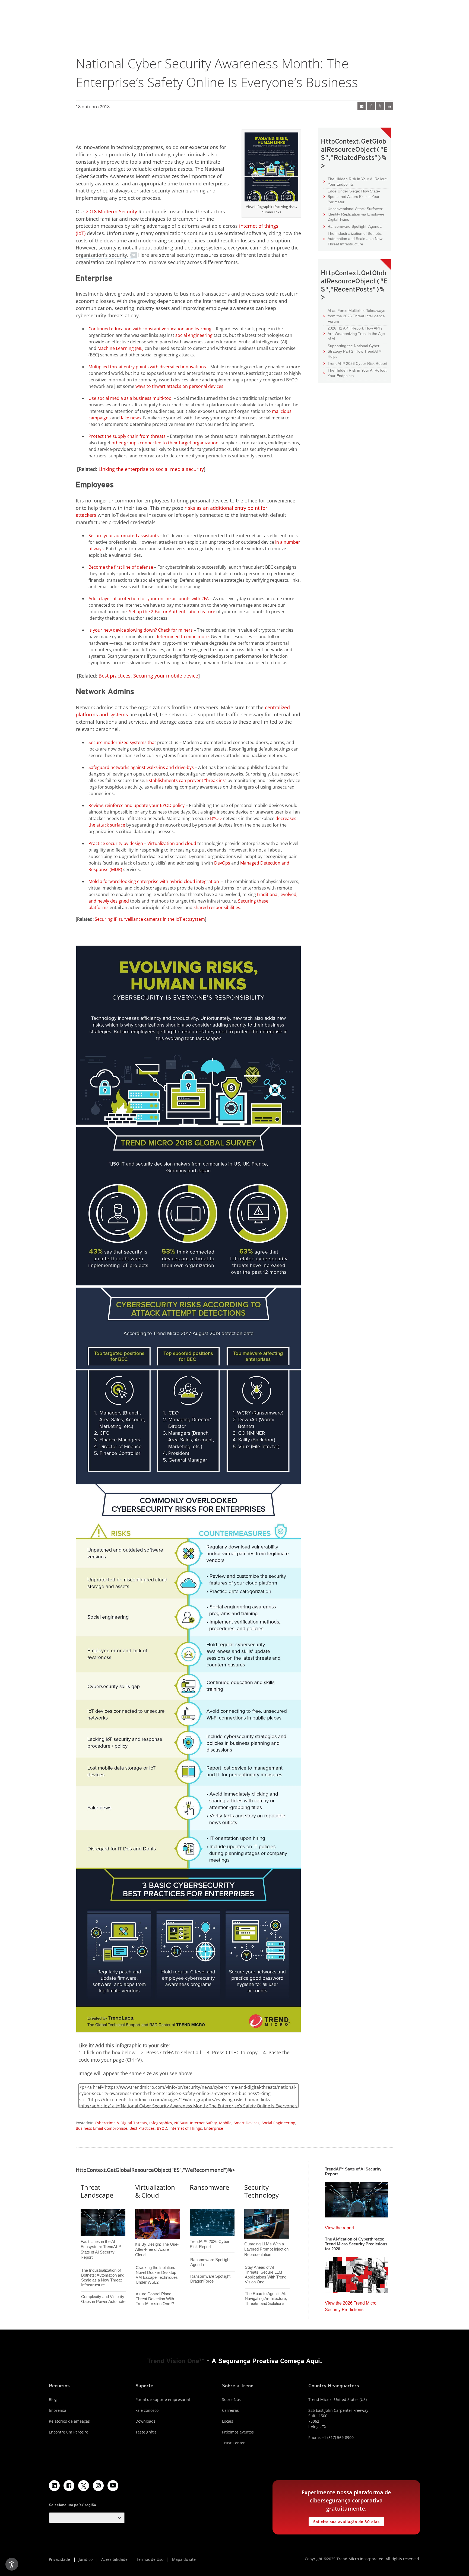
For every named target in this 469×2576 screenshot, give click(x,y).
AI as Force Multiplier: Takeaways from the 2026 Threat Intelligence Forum (354, 316)
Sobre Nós (231, 2399)
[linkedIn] (389, 106)
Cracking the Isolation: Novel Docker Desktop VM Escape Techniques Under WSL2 (157, 2275)
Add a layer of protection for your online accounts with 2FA (149, 599)
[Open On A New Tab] (271, 168)
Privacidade (59, 2559)
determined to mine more (182, 637)
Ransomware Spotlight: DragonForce (211, 2279)
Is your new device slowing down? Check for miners (141, 630)
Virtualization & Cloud (155, 2191)
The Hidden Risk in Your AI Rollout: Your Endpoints (356, 181)
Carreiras (230, 2410)
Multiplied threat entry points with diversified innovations (147, 367)
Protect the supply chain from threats (127, 436)
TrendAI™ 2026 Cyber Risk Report (357, 363)
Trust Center (233, 2443)
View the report (339, 2227)
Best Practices (142, 2128)
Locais (228, 2421)
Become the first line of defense (121, 567)
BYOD (216, 818)
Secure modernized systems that (122, 742)
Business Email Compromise (102, 2128)
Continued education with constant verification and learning (150, 329)
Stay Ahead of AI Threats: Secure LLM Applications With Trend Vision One (266, 2275)
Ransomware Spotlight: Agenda (353, 226)
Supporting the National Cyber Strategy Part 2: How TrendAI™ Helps (353, 351)
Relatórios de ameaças (69, 2421)
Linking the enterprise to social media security (151, 469)
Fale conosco (147, 2410)
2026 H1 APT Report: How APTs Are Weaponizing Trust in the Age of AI (354, 333)
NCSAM (181, 2123)
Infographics (161, 2123)
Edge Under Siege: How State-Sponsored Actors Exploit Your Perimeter (352, 196)
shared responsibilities (217, 907)
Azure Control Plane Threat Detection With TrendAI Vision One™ (155, 2299)
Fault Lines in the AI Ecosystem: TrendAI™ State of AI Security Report (101, 2240)
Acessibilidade (114, 2559)
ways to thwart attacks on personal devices (179, 386)
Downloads (145, 2421)
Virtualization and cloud (172, 843)
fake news (131, 418)
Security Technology (262, 2191)
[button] (87, 2518)
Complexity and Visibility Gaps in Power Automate (103, 2299)
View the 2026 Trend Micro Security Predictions (351, 2305)
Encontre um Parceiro (69, 2432)
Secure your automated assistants (124, 536)
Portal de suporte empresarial (163, 2399)
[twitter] (380, 106)
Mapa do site (184, 2559)
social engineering (194, 335)
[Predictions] (356, 2273)
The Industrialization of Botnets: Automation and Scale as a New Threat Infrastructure (353, 239)
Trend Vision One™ (176, 2361)
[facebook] (371, 106)
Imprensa (58, 2410)
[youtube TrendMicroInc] (113, 2486)
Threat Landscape (97, 2191)
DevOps (222, 863)
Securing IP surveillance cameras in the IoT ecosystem (150, 919)
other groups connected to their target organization (165, 443)
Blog (53, 2399)
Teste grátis (146, 2432)
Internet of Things (186, 2128)
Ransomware (209, 2187)
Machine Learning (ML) (121, 348)
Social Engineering (278, 2123)
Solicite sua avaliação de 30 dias (344, 2520)
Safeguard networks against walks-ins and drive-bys (141, 767)
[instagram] (98, 2486)
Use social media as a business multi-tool (131, 398)
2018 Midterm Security (111, 211)
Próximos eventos (238, 2432)
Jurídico (86, 2559)
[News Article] (356, 2198)
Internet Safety (203, 2123)
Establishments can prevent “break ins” (186, 780)
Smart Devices (247, 2123)
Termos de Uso (150, 2559)
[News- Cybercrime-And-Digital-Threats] (362, 106)
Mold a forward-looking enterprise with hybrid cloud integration (154, 881)
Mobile (225, 2123)
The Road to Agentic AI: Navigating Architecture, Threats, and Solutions (266, 2298)
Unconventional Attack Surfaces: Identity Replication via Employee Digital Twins (354, 214)
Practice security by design (116, 843)
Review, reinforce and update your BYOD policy (137, 805)
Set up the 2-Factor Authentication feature (172, 612)
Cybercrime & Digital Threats (121, 2123)
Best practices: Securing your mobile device (148, 676)
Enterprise (214, 2128)
